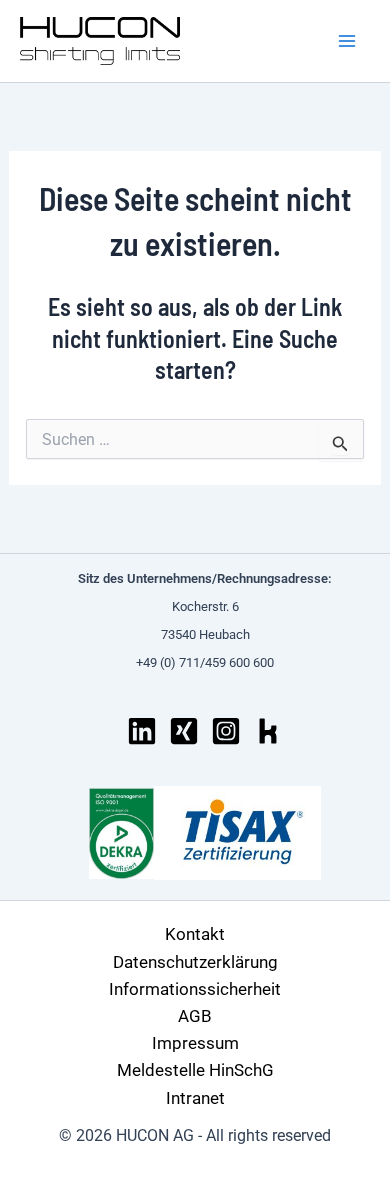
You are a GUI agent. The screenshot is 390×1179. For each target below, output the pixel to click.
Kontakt (195, 934)
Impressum (195, 1043)
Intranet (195, 1098)
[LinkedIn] (142, 731)
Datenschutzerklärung (195, 962)
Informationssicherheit (195, 989)
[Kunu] (268, 731)
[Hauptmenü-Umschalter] (348, 41)
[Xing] (184, 731)
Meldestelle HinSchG (195, 1070)
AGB (195, 1016)
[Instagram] (226, 731)
